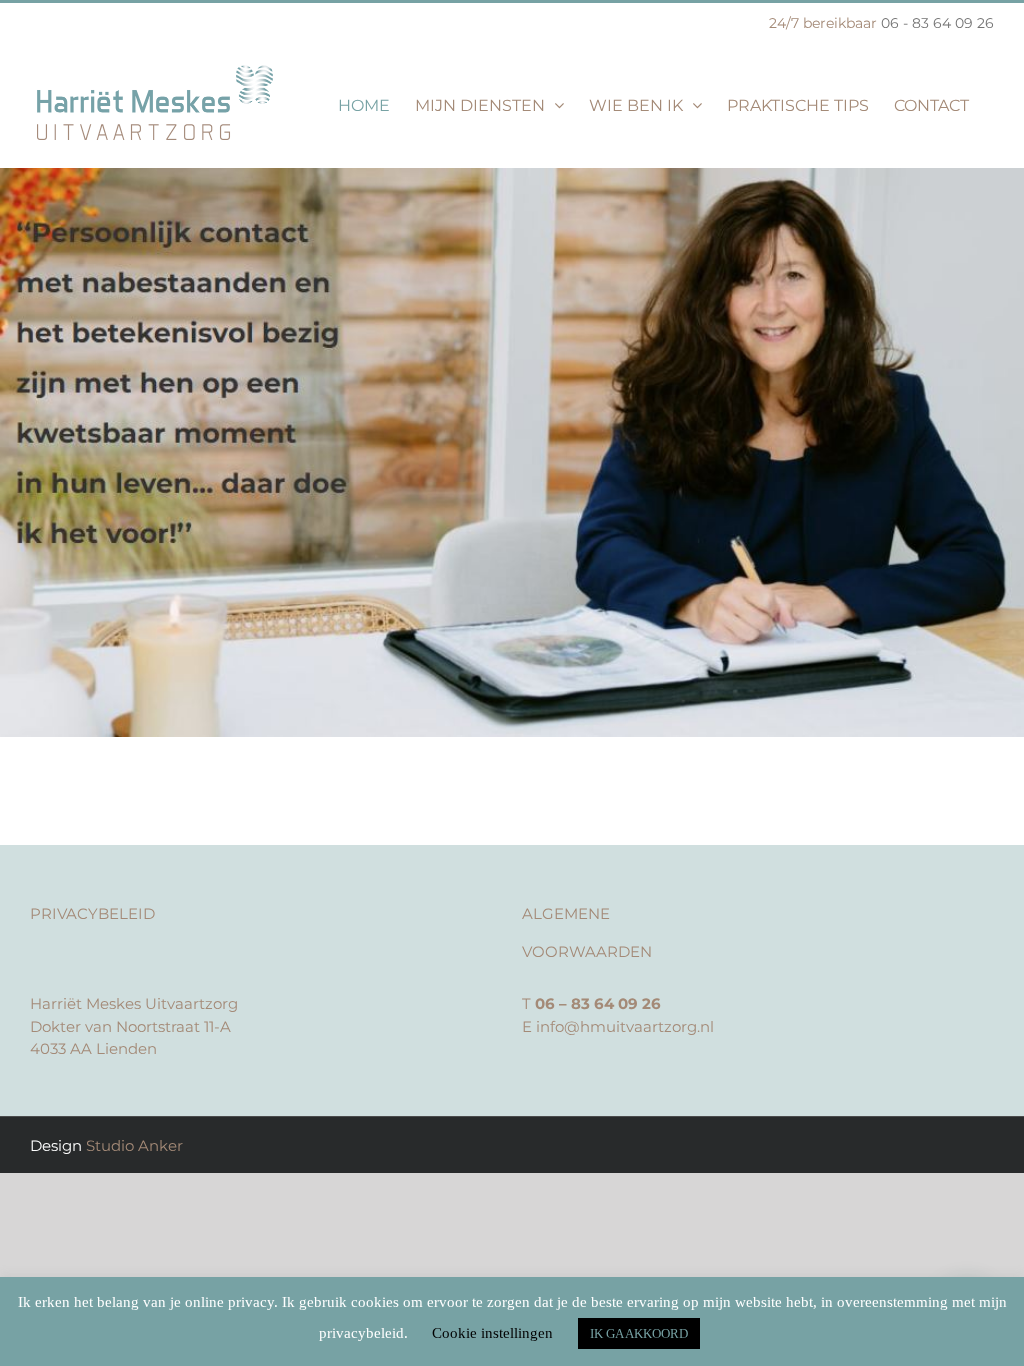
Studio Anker (134, 1145)
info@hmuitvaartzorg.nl (625, 1026)
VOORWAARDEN (587, 951)
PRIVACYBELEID (92, 913)
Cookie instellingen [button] (492, 1333)
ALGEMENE (566, 913)
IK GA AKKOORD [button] (639, 1333)
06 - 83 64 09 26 (937, 23)
